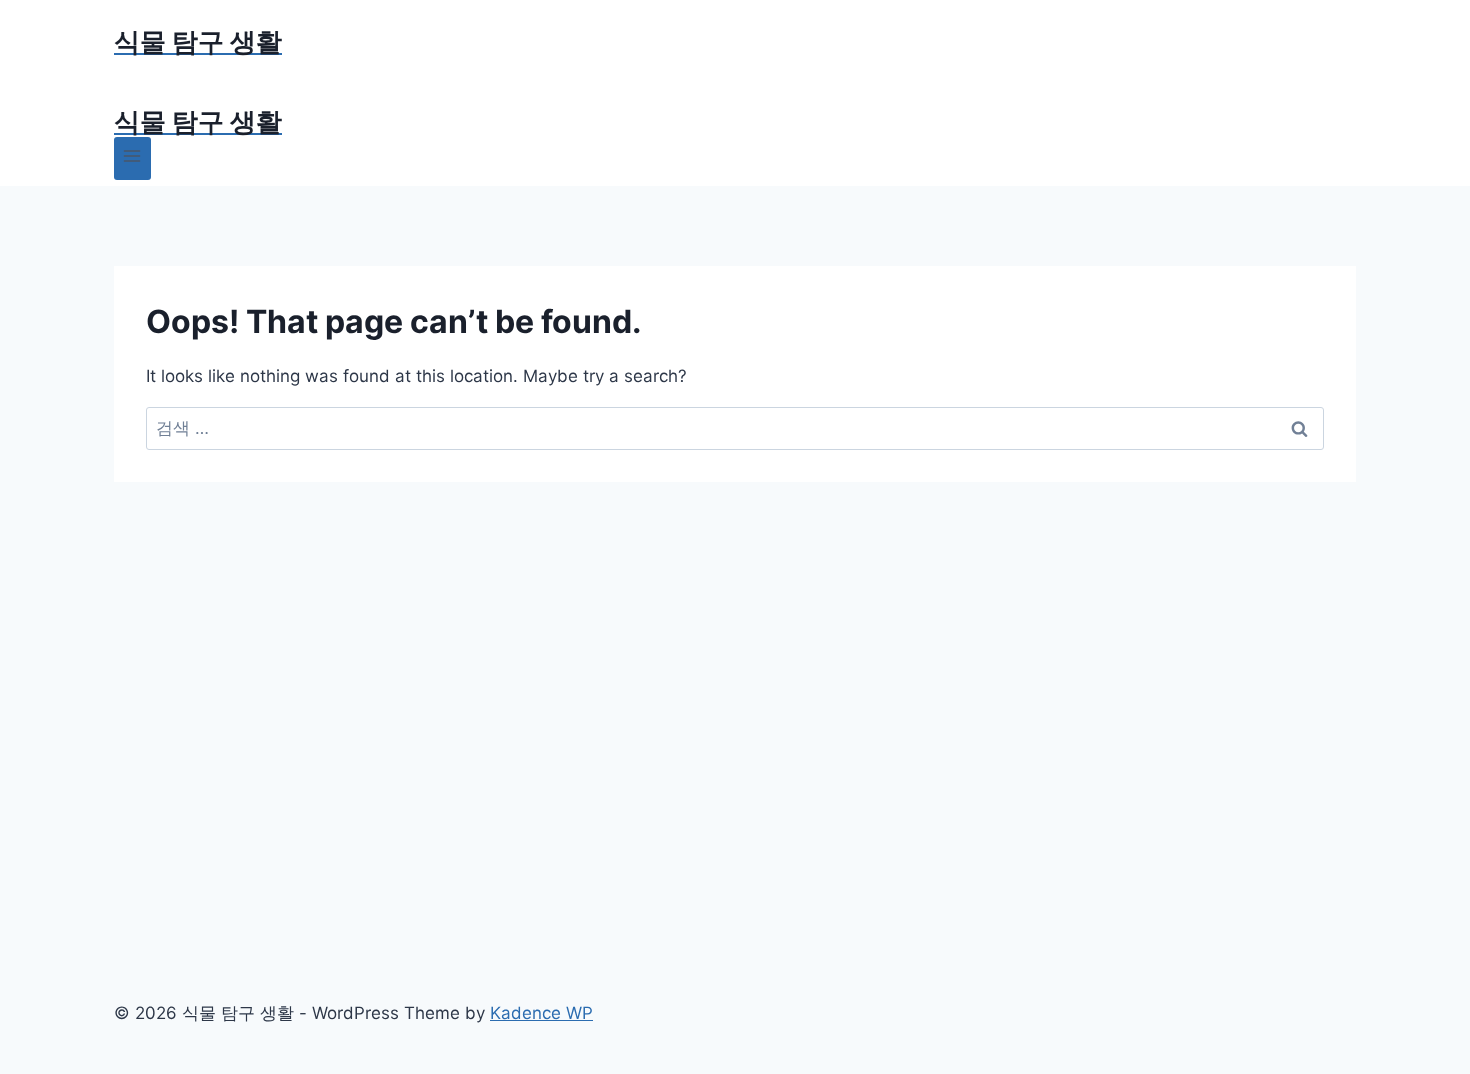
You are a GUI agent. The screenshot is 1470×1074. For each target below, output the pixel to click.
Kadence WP (541, 1013)
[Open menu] (132, 158)
